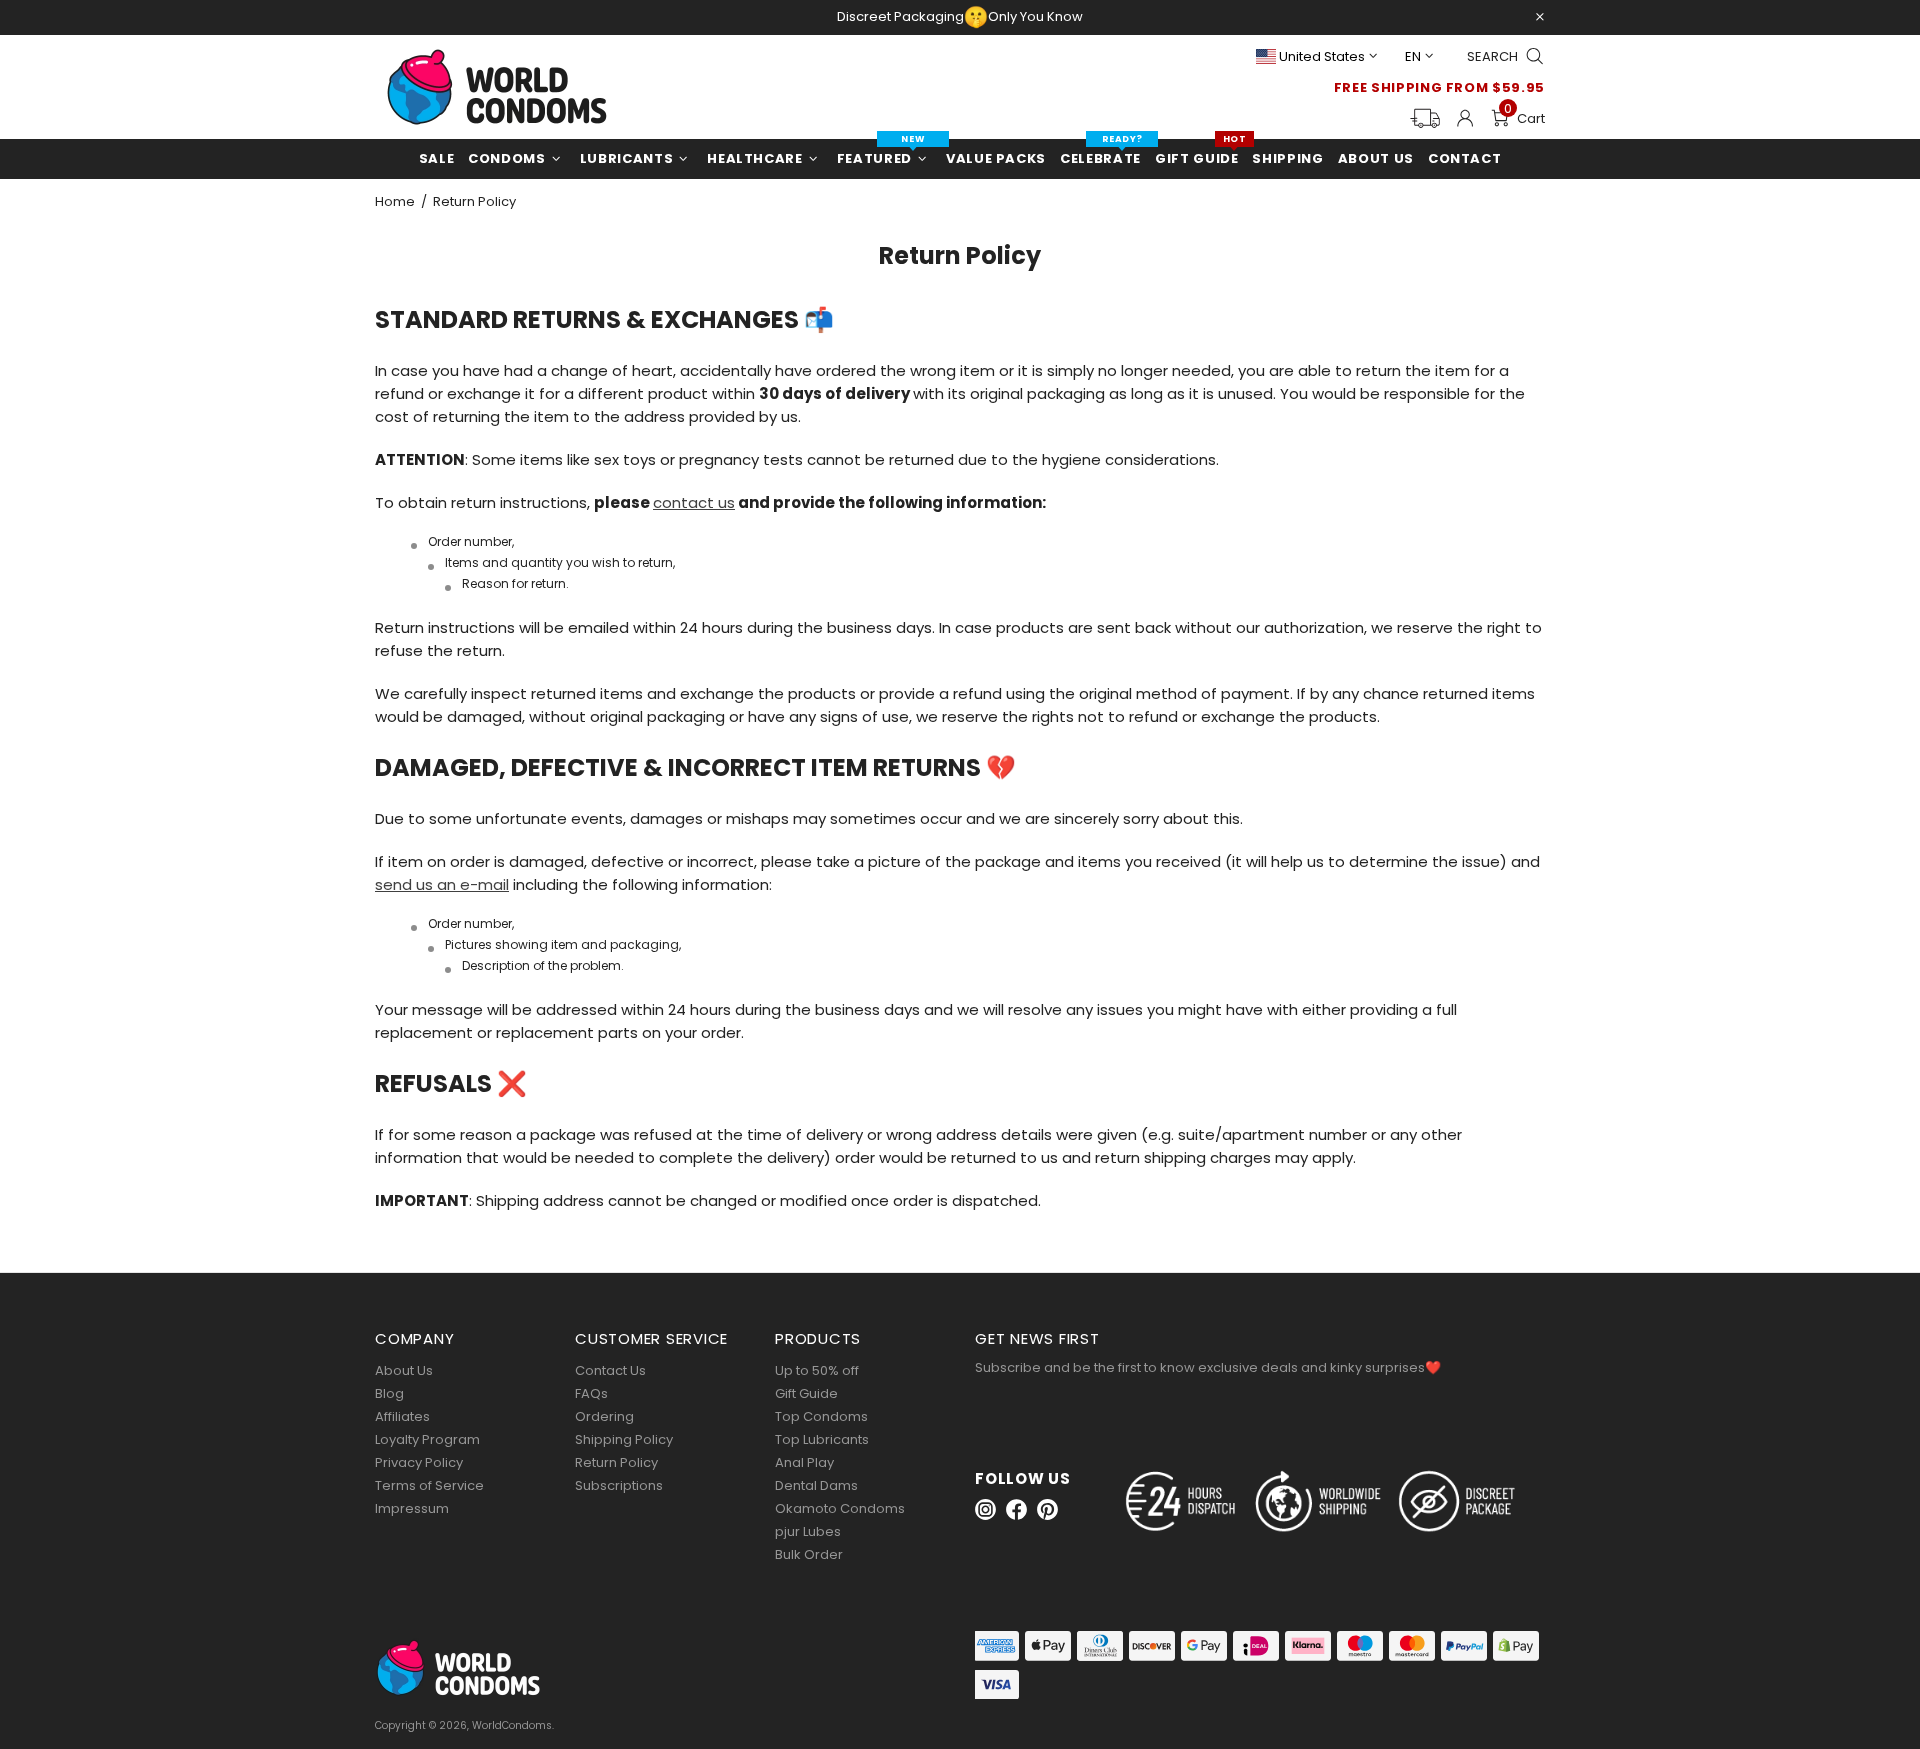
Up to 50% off (817, 1370)
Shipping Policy (624, 1439)
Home (395, 202)
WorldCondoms (497, 87)
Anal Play (804, 1462)
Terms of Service (429, 1485)
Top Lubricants (822, 1439)
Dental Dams (816, 1485)
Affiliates (402, 1416)
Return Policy (616, 1462)
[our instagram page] (985, 1509)
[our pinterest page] (1047, 1509)
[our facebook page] (1016, 1509)
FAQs (591, 1393)
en (1413, 56)
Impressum (412, 1508)
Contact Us (610, 1370)
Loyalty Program (427, 1439)
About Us (404, 1370)
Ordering (604, 1416)
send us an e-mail (442, 884)
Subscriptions (619, 1485)
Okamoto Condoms (840, 1508)
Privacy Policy (419, 1462)
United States (1322, 56)
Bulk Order (809, 1554)
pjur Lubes (808, 1531)
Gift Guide (806, 1393)
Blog (389, 1393)
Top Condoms (821, 1416)
